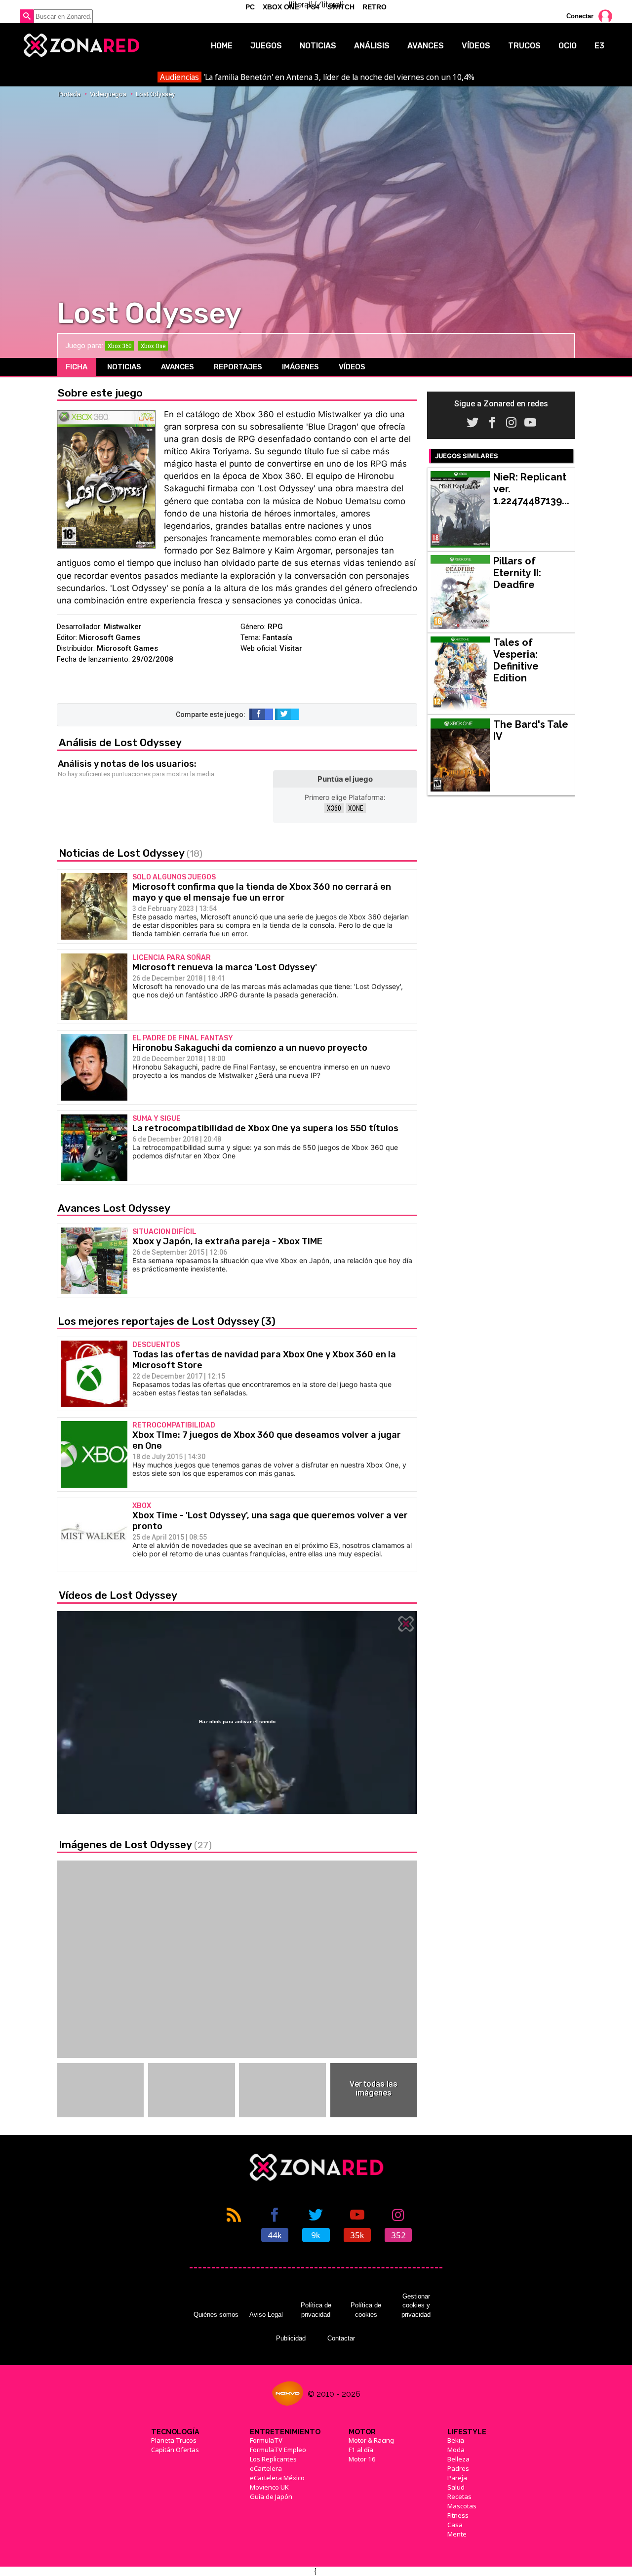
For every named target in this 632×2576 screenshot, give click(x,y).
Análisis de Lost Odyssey (120, 742)
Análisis (372, 46)
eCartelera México (277, 2478)
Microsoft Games (110, 637)
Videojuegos (108, 94)
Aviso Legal (266, 2315)
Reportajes (238, 367)
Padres (458, 2468)
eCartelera (266, 2468)
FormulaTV (266, 2440)
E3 (599, 46)
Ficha (77, 367)
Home (222, 46)
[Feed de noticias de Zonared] (234, 2224)
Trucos (524, 46)
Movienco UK (269, 2487)
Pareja (457, 2478)
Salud (456, 2487)
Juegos (266, 46)
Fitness (458, 2515)
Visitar (291, 648)
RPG (275, 627)
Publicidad (291, 2338)
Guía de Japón (271, 2497)
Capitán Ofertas (175, 2450)
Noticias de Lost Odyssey (131, 853)
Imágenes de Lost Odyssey (135, 1844)
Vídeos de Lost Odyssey (118, 1595)
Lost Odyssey (155, 94)
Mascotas (462, 2506)
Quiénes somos (216, 2315)
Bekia (456, 2440)
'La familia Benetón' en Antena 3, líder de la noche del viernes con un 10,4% (317, 77)
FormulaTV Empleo (278, 2450)
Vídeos (476, 46)
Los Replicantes (273, 2459)
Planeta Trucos (174, 2440)
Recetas (459, 2497)
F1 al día (361, 2450)
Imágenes (300, 367)
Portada (69, 94)
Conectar (580, 16)
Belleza (458, 2459)
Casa (455, 2525)
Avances (426, 46)
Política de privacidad (316, 2310)
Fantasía (277, 637)
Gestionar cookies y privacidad (416, 2305)
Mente (457, 2534)
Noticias (318, 46)
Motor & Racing (371, 2440)
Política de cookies (366, 2310)
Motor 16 (362, 2459)
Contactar (341, 2338)
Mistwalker (123, 627)
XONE (356, 808)
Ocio (568, 46)
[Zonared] (81, 45)
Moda (456, 2450)
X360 (334, 808)
